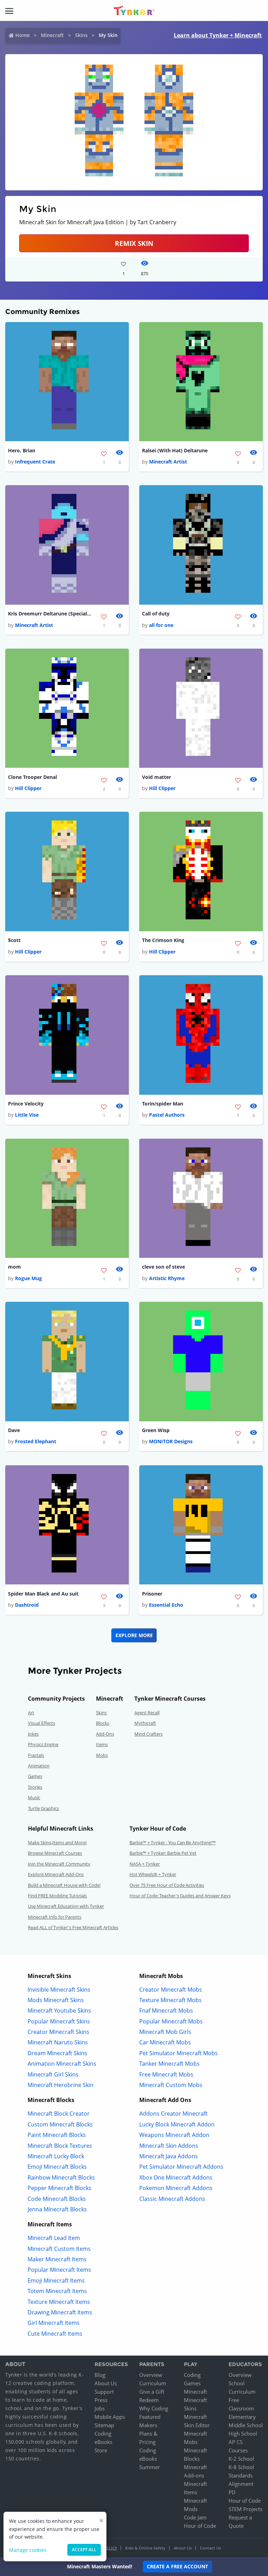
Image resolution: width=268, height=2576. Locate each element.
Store (101, 2450)
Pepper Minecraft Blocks (59, 2188)
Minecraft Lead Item (54, 2238)
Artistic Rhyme (167, 1278)
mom (14, 1267)
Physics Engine (43, 1744)
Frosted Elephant (36, 1441)
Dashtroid (27, 1605)
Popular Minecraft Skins (59, 2021)
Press (101, 2400)
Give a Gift (152, 2392)
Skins (81, 35)
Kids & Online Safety (146, 2548)
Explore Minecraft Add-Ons (56, 1874)
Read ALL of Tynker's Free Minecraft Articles (73, 1927)
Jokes (33, 1734)
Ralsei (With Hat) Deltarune (175, 450)
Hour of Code (200, 2526)
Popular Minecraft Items (59, 2270)
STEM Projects (245, 2509)
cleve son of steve (163, 1267)
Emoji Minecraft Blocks (57, 2167)
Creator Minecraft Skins (58, 2032)
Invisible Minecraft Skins (59, 1990)
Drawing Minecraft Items (60, 2312)
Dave (14, 1430)
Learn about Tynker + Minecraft (218, 35)
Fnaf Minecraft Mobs (166, 2011)
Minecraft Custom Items (59, 2249)
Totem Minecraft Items (57, 2291)
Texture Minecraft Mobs (170, 2000)
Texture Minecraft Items (59, 2302)
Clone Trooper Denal (32, 777)
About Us (106, 2383)
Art (31, 1713)
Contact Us (211, 2548)
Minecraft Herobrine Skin (61, 2085)
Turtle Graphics (43, 1808)
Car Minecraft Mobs (165, 2042)
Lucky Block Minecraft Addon (177, 2124)
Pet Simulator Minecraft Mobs (178, 2053)
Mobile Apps (110, 2417)
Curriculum (153, 2383)
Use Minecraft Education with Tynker (66, 1906)
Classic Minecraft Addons (172, 2199)
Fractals (36, 1755)
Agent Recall (147, 1713)
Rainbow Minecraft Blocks (61, 2177)
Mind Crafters (148, 1734)
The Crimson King (163, 940)
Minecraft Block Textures (60, 2146)
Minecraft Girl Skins (53, 2074)
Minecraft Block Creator (59, 2114)
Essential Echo (166, 1605)
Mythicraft (145, 1723)
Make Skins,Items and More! (57, 1842)
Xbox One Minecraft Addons (176, 2177)
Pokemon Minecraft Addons (176, 2188)
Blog (100, 2375)
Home (23, 35)
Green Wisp (156, 1430)
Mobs (102, 1755)
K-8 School (241, 2467)
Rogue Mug (28, 1278)
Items (102, 1744)
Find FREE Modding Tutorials (57, 1896)
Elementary (242, 2417)
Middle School (246, 2425)
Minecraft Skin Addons (169, 2146)
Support (104, 2392)
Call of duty (156, 614)
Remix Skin (134, 243)
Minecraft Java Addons (169, 2156)
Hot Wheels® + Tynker (153, 1874)
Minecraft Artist (168, 462)
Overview (151, 2375)
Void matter (157, 777)
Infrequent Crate (35, 462)
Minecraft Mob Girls (165, 2032)
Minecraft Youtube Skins (59, 2011)
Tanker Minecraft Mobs (169, 2064)
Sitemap (104, 2425)
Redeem (149, 2400)
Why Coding (154, 2408)
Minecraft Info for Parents (55, 1917)
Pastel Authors (167, 1115)
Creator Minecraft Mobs (171, 1990)
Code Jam (195, 2517)
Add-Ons (105, 1734)
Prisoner (152, 1594)
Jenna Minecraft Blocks (57, 2209)
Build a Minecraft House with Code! (64, 1885)
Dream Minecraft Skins (57, 2053)
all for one (161, 625)
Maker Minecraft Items (57, 2259)
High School (243, 2433)
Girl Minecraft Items (54, 2323)
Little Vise (27, 1115)
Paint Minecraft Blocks (57, 2135)
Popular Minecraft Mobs (171, 2021)
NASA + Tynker (145, 1864)
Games (35, 1776)
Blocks (103, 1723)
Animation (39, 1766)
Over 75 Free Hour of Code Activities (167, 1885)
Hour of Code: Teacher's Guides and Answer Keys (180, 1896)
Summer (150, 2467)
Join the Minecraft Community (59, 1864)
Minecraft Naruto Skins (58, 2042)
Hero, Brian (22, 450)
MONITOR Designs (171, 1441)
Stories (35, 1787)
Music (34, 1797)
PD (232, 2492)
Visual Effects (42, 1723)
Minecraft (52, 35)
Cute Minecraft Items (55, 2334)
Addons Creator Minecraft (173, 2114)
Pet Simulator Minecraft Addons (181, 2167)
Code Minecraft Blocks (57, 2199)
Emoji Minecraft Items (56, 2281)
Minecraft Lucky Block (56, 2156)
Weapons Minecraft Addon (174, 2135)
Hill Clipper (28, 788)
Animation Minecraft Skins (62, 2064)
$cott (14, 940)
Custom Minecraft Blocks (60, 2124)
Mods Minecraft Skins (56, 2000)
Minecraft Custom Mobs (171, 2085)
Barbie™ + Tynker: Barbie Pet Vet (163, 1853)
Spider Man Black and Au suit (43, 1594)
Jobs (100, 2408)
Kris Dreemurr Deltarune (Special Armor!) (50, 614)
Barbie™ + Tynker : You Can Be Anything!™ (173, 1842)
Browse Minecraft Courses (55, 1853)
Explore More (134, 1635)
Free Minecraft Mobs (166, 2074)
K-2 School (241, 2459)
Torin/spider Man (163, 1104)
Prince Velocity (26, 1104)
